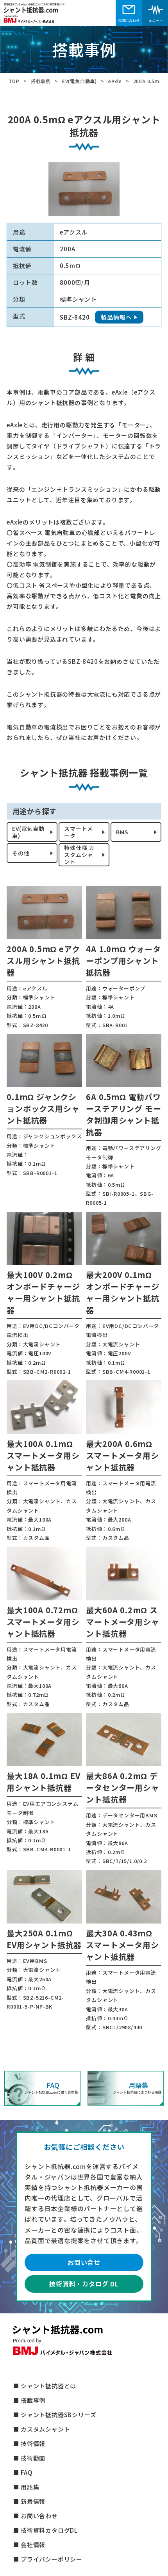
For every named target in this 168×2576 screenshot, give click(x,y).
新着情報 (33, 2501)
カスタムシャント (45, 2429)
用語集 (30, 2487)
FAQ (27, 2472)
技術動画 (33, 2458)
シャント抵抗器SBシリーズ (58, 2415)
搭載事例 (33, 2400)
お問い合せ (84, 2262)
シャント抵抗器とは (48, 2386)
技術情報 (33, 2444)
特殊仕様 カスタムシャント (79, 855)
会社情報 (33, 2545)
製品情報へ (116, 317)
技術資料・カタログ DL (84, 2284)
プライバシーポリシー (52, 2559)
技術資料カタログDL (49, 2530)
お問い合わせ (39, 2516)
